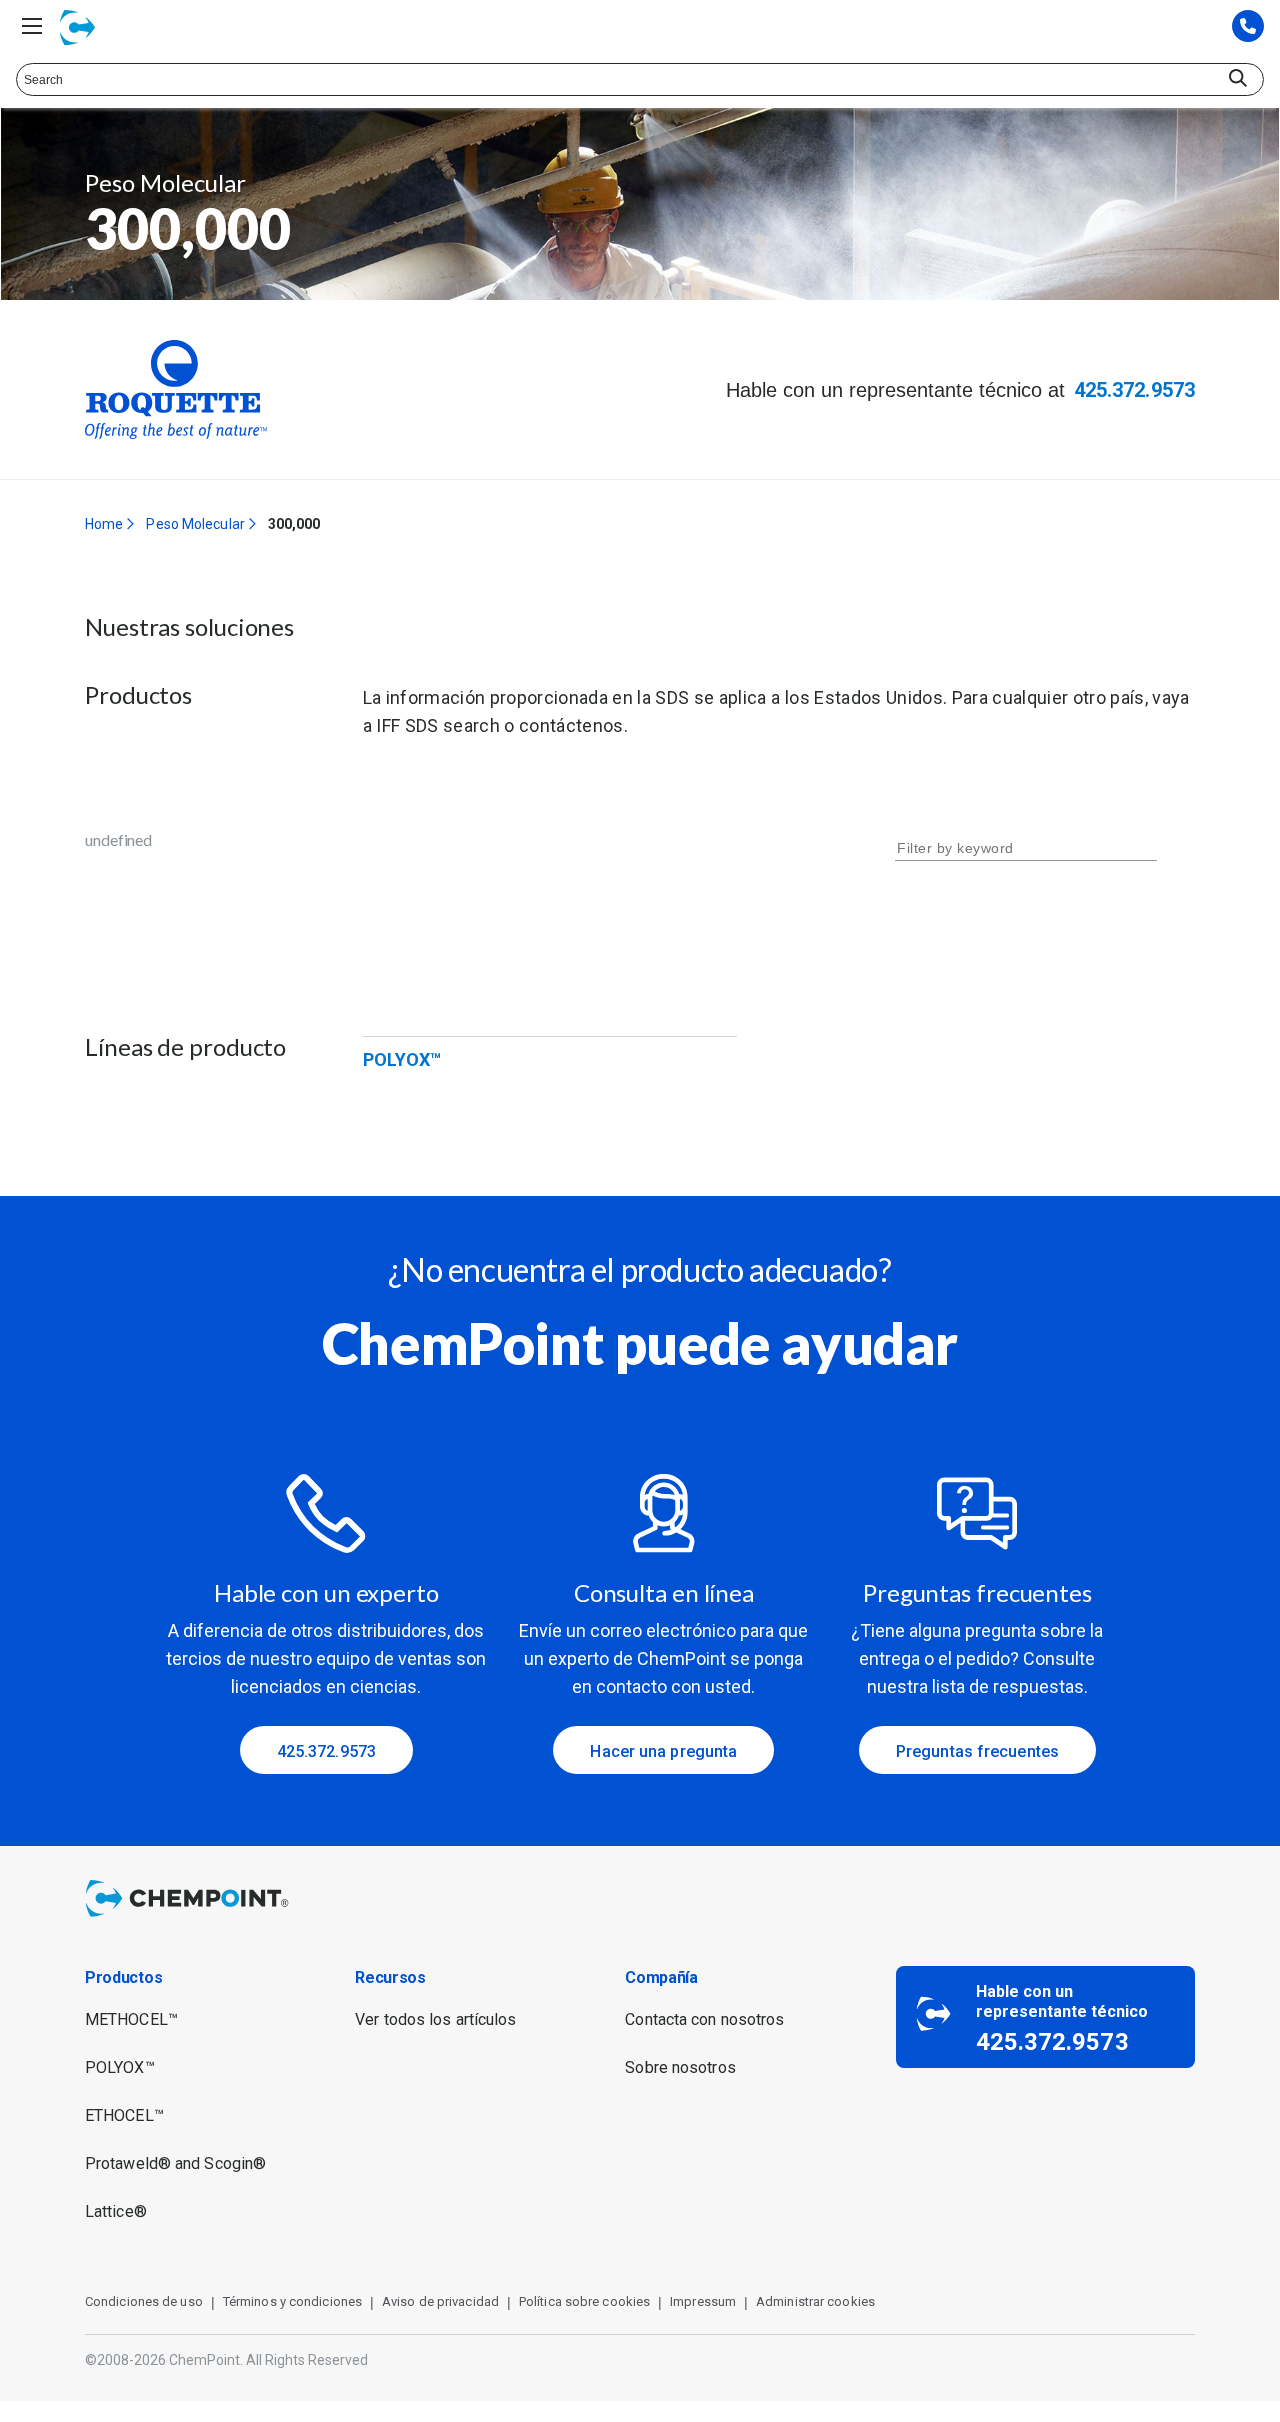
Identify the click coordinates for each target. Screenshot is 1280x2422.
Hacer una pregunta (663, 1751)
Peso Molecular (195, 524)
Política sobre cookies (584, 2301)
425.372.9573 (1134, 390)
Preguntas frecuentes (977, 1751)
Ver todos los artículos (435, 2019)
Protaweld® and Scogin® (175, 2163)
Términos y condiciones (292, 2301)
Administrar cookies (815, 2301)
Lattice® (116, 2211)
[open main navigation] (32, 26)
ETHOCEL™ (124, 2115)
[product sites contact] (1248, 27)
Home (104, 524)
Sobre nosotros (680, 2067)
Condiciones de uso (144, 2301)
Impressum (703, 2301)
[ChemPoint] (190, 1919)
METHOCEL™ (131, 2019)
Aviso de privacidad (440, 2301)
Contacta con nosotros (704, 2019)
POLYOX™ (402, 1059)
